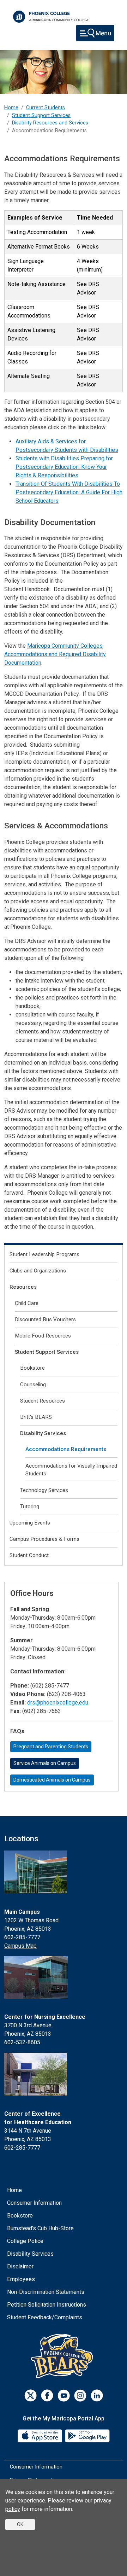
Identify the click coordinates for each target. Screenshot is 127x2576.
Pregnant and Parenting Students (51, 1747)
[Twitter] (31, 2396)
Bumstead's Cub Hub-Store (40, 2228)
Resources (23, 1287)
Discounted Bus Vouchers (45, 1319)
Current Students (46, 108)
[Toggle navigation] (95, 33)
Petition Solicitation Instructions (47, 2305)
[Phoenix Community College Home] (51, 17)
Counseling (33, 1385)
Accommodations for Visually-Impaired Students (71, 1470)
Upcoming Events (30, 1523)
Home (11, 108)
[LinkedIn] (97, 2396)
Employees (21, 2279)
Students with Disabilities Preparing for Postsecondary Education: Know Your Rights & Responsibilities (64, 467)
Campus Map (20, 1946)
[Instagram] (80, 2396)
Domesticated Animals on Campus (52, 1780)
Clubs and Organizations (38, 1271)
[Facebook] (47, 2396)
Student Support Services (41, 115)
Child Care (27, 1303)
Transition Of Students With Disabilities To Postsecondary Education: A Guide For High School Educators (69, 492)
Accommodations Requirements (66, 1449)
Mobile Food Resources (43, 1336)
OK (20, 2524)
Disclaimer (20, 2266)
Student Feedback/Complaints (45, 2317)
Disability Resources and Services (50, 123)
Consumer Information (34, 2203)
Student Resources (43, 1401)
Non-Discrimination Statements (46, 2292)
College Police (25, 2241)
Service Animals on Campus (45, 1763)
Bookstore (32, 1368)
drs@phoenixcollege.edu (58, 1703)
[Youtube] (64, 2396)
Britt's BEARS (36, 1417)
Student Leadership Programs (44, 1254)
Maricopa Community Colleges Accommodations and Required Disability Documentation (55, 654)
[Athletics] (64, 2356)
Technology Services (44, 1490)
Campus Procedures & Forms (44, 1539)
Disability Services (43, 1433)
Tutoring (30, 1506)
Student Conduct (29, 1555)
